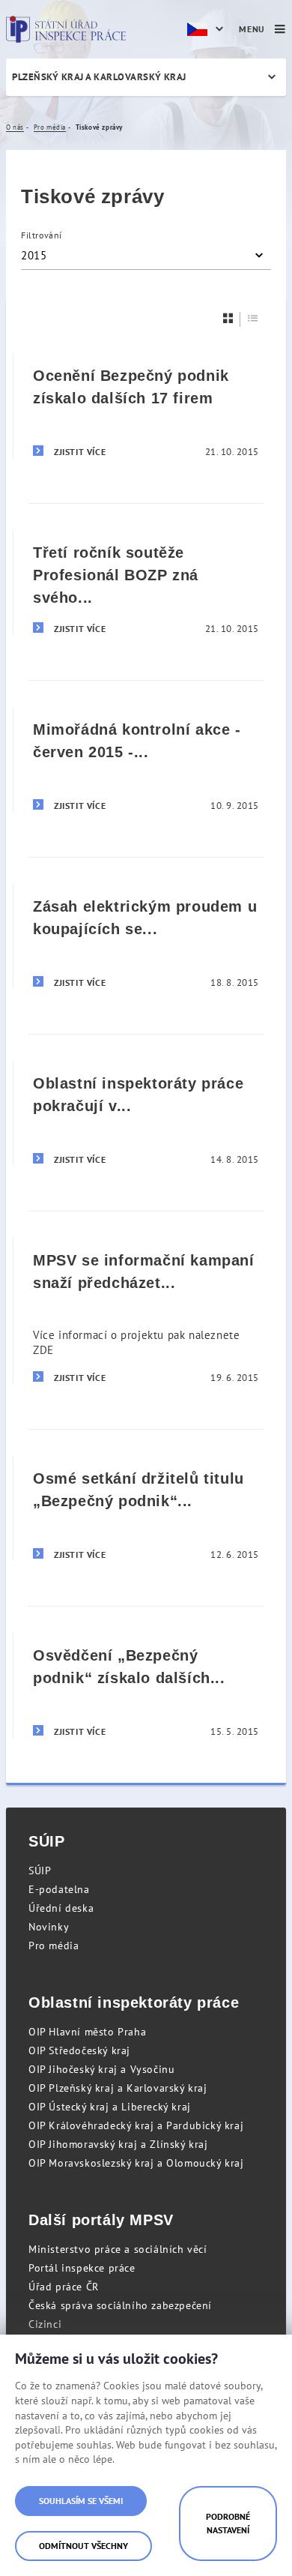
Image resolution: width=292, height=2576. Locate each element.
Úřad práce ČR (64, 2287)
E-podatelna (59, 1889)
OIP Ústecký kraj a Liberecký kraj (110, 2107)
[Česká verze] (207, 29)
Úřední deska (61, 1908)
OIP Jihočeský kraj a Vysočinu (101, 2069)
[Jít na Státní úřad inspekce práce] (66, 29)
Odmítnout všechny (83, 2546)
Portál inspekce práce (82, 2268)
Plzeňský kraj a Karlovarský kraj (99, 77)
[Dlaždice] (228, 318)
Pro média (54, 1945)
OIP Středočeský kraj (79, 2050)
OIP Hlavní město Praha (87, 2032)
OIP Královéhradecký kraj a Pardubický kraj (136, 2125)
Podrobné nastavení (228, 2523)
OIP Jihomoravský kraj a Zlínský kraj (118, 2144)
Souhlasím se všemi (81, 2501)
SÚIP (40, 1871)
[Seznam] (253, 318)
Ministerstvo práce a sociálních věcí (118, 2249)
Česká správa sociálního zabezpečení (120, 2305)
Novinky (49, 1927)
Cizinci (45, 2324)
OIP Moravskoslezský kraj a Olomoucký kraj (136, 2163)
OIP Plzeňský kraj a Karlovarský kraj (118, 2088)
